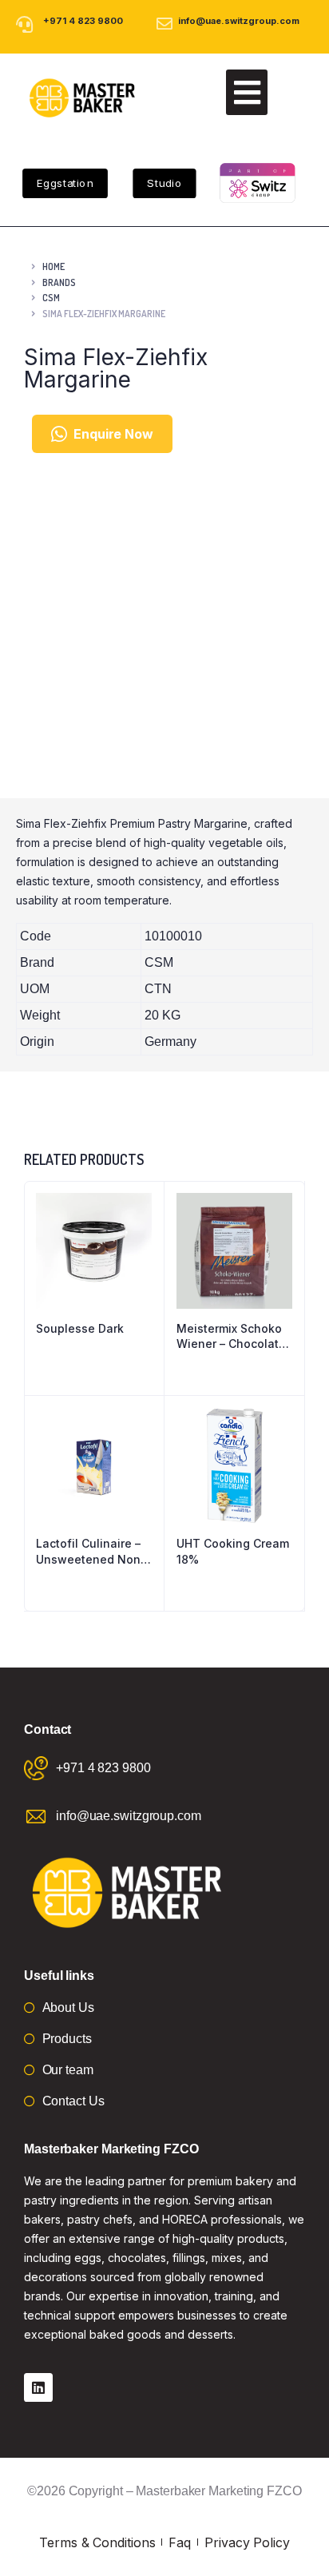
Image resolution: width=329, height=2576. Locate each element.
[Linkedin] (38, 2387)
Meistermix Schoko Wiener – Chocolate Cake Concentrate (231, 1337)
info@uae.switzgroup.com (239, 21)
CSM (51, 298)
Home (54, 266)
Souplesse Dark (80, 1328)
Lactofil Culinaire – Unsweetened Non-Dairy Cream (91, 1552)
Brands (59, 282)
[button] (247, 92)
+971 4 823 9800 (83, 21)
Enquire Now (113, 434)
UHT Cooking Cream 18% (233, 1551)
